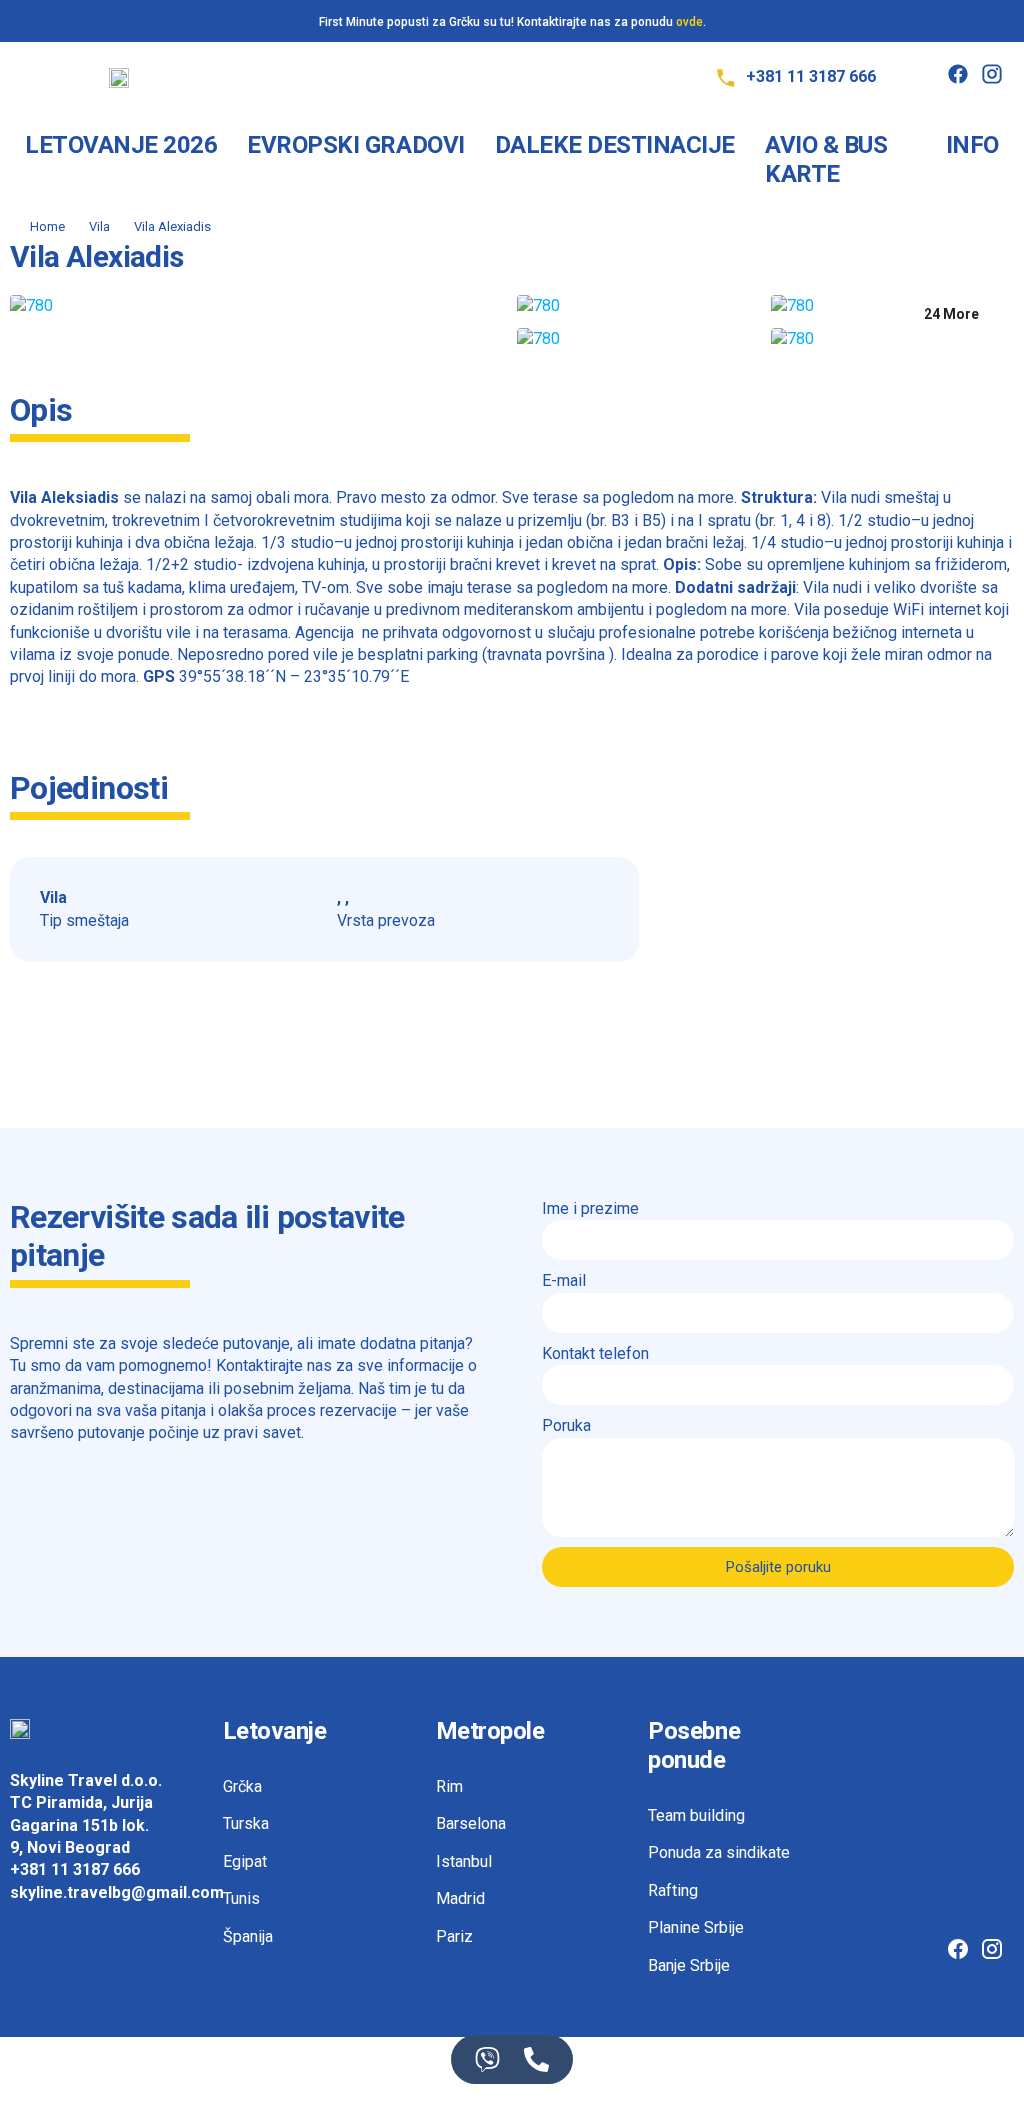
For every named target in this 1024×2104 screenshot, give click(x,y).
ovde (689, 22)
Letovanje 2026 (121, 145)
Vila (99, 226)
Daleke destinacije (615, 145)
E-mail (564, 1280)
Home (47, 226)
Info (972, 145)
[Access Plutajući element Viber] (487, 2059)
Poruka (566, 1425)
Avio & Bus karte (826, 159)
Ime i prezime (590, 1208)
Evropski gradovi (355, 145)
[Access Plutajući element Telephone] (536, 2059)
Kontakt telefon (595, 1353)
